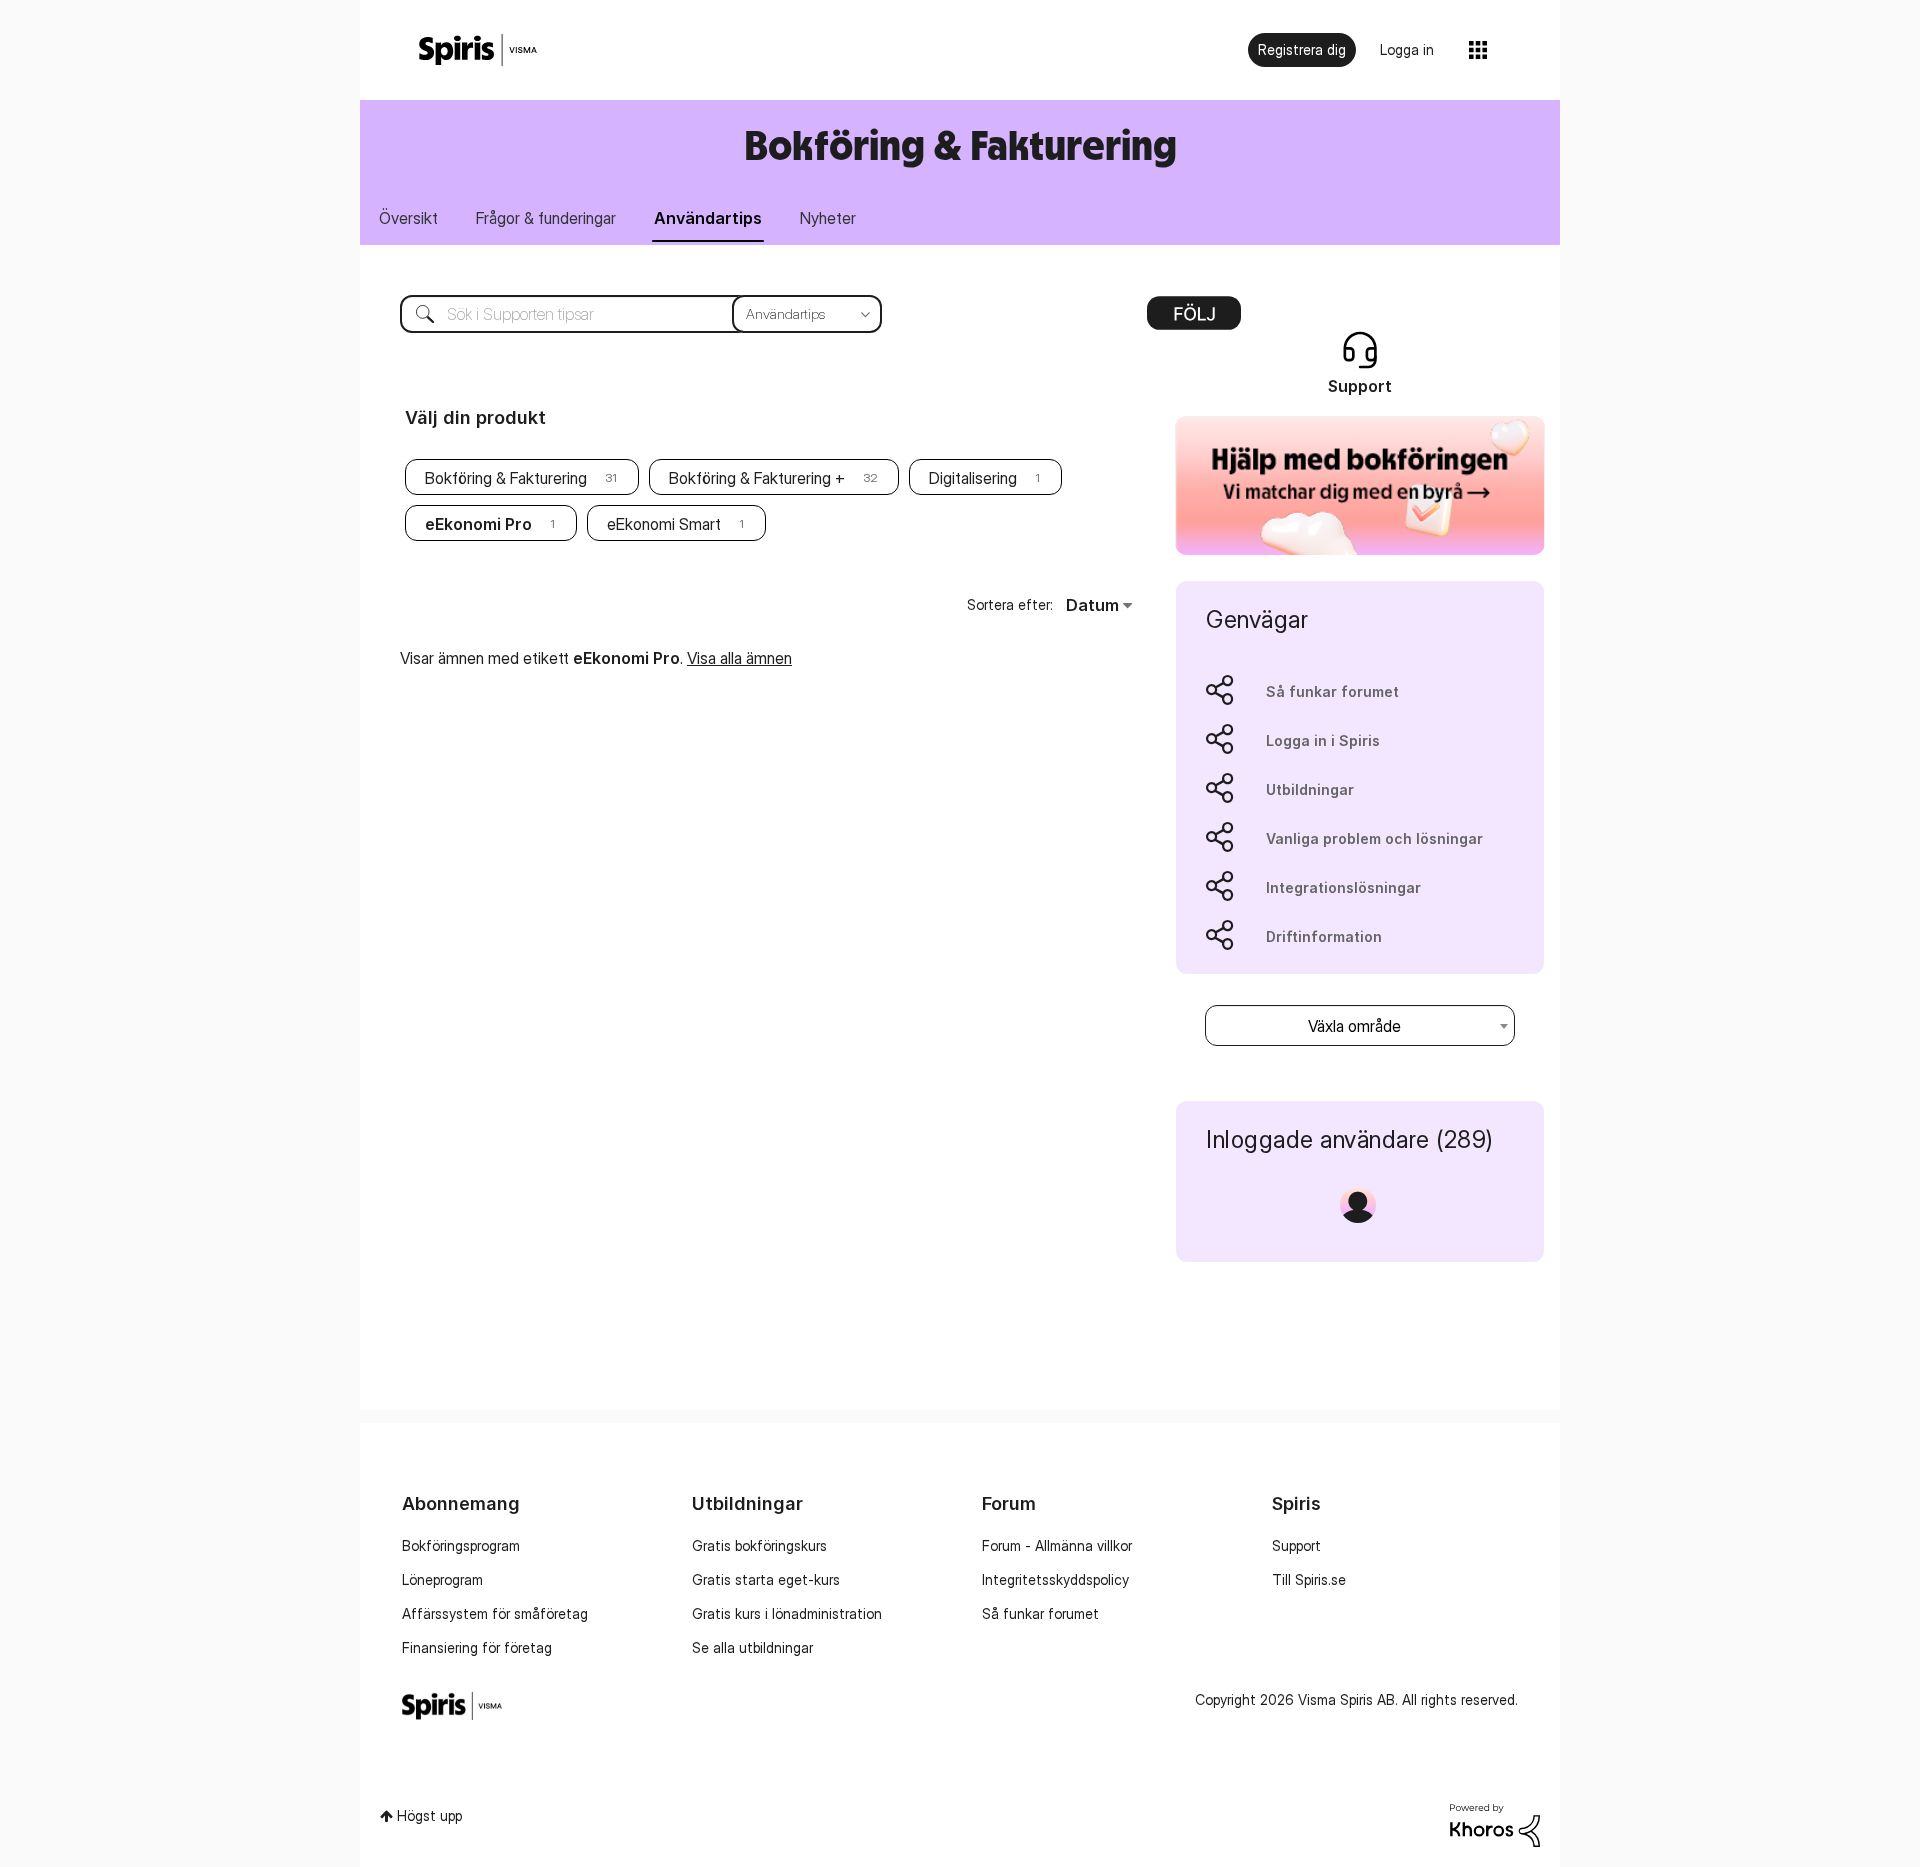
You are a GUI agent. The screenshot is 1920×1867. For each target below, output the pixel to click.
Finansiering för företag (477, 1647)
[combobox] (626, 314)
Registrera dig (1302, 49)
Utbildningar (1310, 789)
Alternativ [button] (1194, 320)
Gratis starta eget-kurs (766, 1579)
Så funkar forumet (1332, 691)
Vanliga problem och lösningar (1374, 838)
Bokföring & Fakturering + (757, 478)
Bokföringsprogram (461, 1545)
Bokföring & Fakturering (506, 478)
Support (1296, 1545)
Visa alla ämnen (739, 658)
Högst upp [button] (429, 1815)
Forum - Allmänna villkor (1057, 1545)
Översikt (408, 218)
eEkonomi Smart (664, 524)
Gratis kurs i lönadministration (787, 1613)
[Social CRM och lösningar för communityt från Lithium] (1495, 1823)
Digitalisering (973, 478)
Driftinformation (1324, 936)
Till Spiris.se (1309, 1579)
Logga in (1407, 49)
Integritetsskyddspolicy (1055, 1579)
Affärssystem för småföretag (495, 1613)
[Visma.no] (478, 50)
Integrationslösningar (1343, 887)
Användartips (708, 218)
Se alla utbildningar (752, 1647)
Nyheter (828, 218)
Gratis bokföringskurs (759, 1545)
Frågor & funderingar (546, 218)
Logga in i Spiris (1323, 740)
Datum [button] (1092, 605)
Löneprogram (442, 1579)
